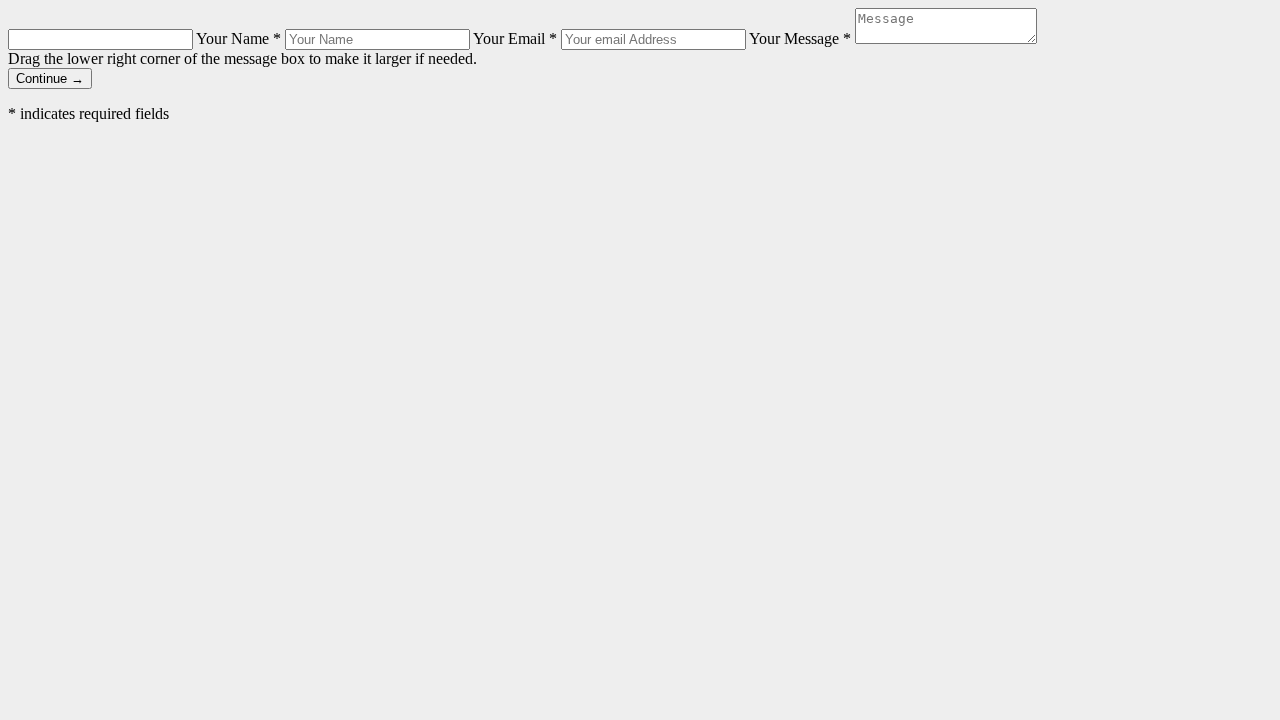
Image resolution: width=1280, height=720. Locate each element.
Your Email (515, 38)
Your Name (238, 38)
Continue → (50, 78)
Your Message (800, 38)
